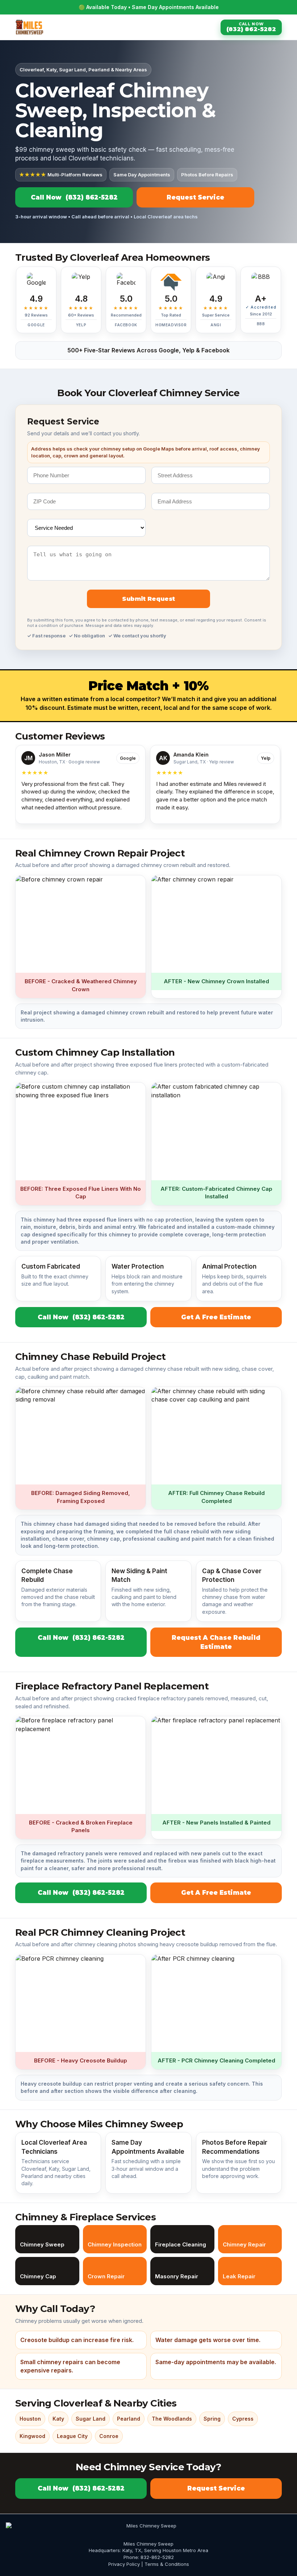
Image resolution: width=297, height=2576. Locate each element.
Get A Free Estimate (216, 1317)
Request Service (195, 197)
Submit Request (148, 599)
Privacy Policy (124, 2564)
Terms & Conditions (167, 2564)
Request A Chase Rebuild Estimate (216, 1642)
